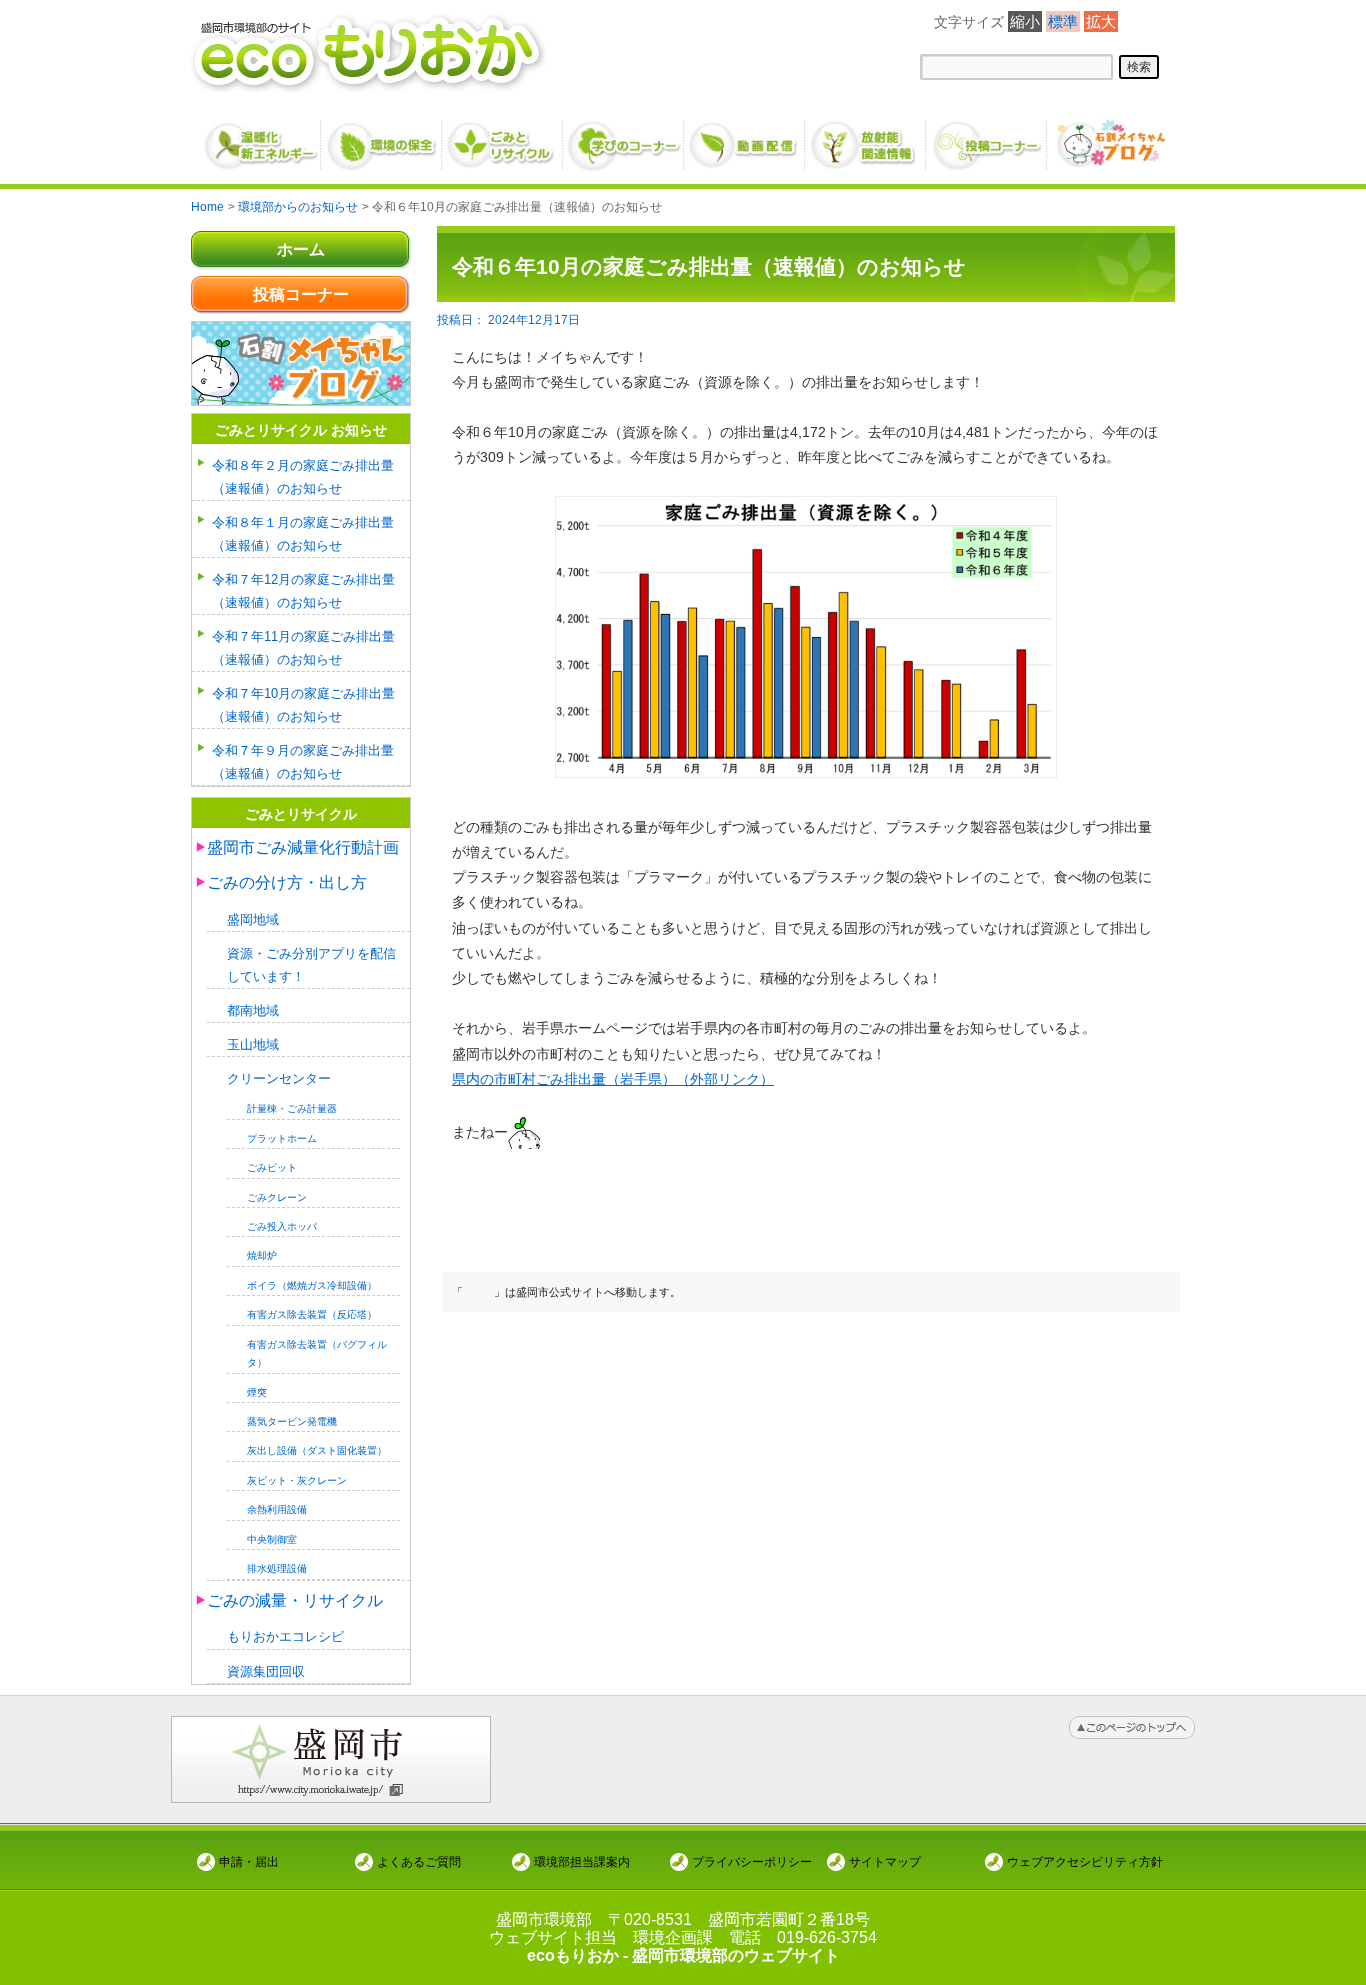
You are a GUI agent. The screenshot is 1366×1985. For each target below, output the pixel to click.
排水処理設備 (277, 1568)
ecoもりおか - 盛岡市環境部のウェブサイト (683, 1955)
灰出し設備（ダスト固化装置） (317, 1450)
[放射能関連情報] (866, 137)
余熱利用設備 (277, 1509)
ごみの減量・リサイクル (295, 1600)
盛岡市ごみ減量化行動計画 (303, 847)
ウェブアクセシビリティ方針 (1085, 1861)
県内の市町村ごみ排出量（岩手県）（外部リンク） (613, 1079)
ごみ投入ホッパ (282, 1226)
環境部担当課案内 (582, 1861)
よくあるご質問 (419, 1861)
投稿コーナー (301, 294)
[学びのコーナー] (624, 137)
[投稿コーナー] (987, 137)
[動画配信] (745, 137)
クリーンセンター (279, 1078)
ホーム (301, 249)
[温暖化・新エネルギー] (261, 138)
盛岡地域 (253, 919)
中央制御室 (272, 1539)
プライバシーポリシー (752, 1861)
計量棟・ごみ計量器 (292, 1108)
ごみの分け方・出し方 (287, 882)
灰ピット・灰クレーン (297, 1480)
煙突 (257, 1392)
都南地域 (253, 1010)
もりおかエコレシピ (285, 1636)
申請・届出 (249, 1861)
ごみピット (272, 1167)
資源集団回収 (266, 1671)
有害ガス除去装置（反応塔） (312, 1314)
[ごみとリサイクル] (503, 137)
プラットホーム (282, 1138)
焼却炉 (262, 1255)
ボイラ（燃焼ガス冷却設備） (312, 1285)
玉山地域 (253, 1044)
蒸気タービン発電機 (292, 1421)
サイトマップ (885, 1861)
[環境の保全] (382, 137)
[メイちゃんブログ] (1108, 137)
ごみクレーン (277, 1197)
